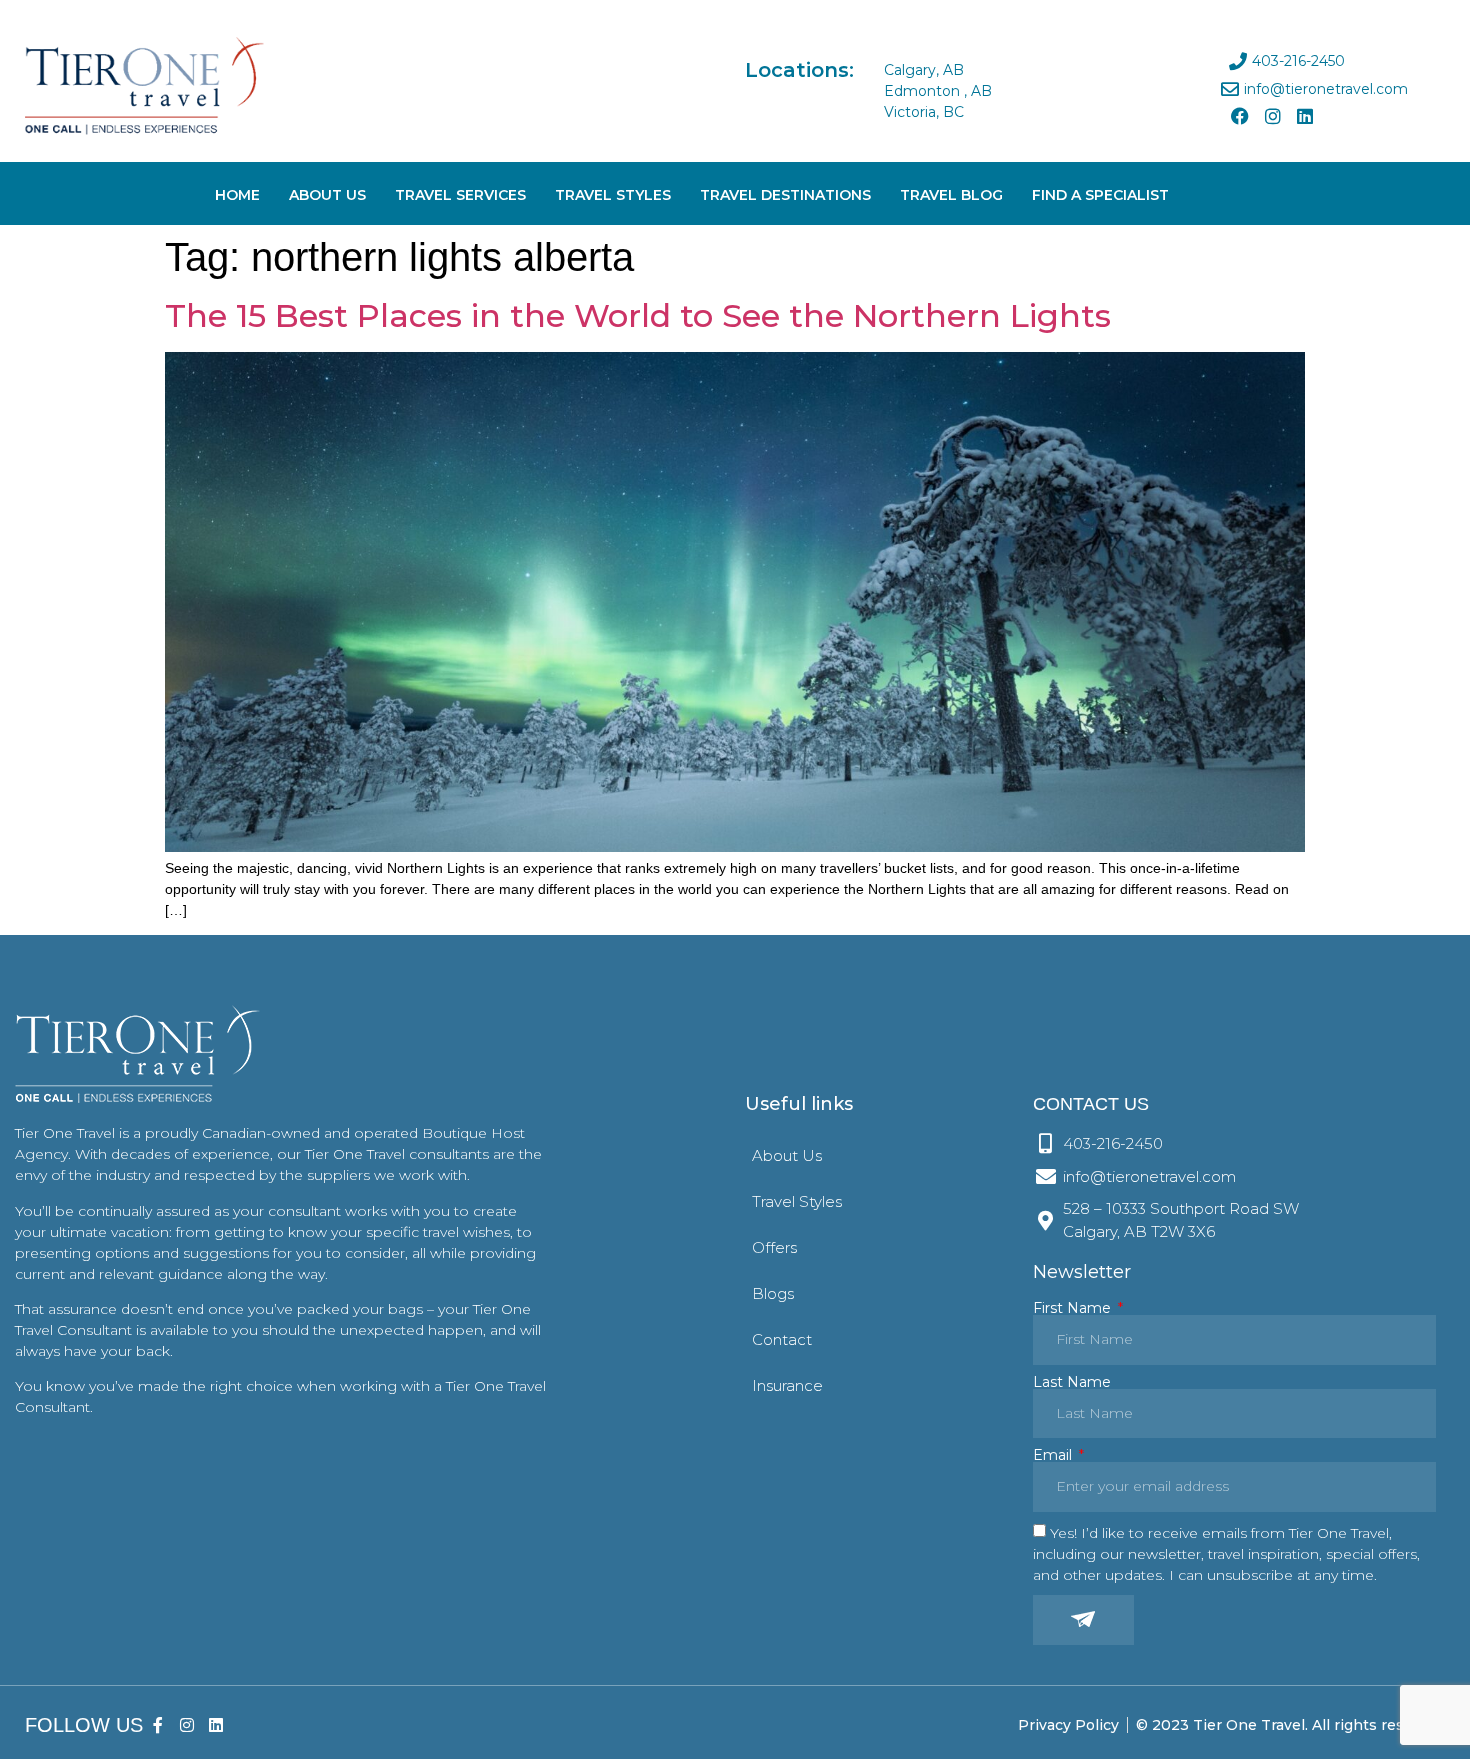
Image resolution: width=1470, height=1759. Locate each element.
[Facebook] (1240, 116)
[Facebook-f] (158, 1725)
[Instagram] (1272, 116)
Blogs (773, 1293)
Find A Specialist (1100, 195)
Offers (774, 1247)
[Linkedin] (1305, 116)
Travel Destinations (785, 195)
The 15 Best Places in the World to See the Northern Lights (642, 315)
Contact (782, 1339)
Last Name (1072, 1382)
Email (1054, 1455)
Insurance (787, 1385)
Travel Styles (613, 195)
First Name (1074, 1308)
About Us (327, 195)
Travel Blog (951, 195)
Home (237, 195)
